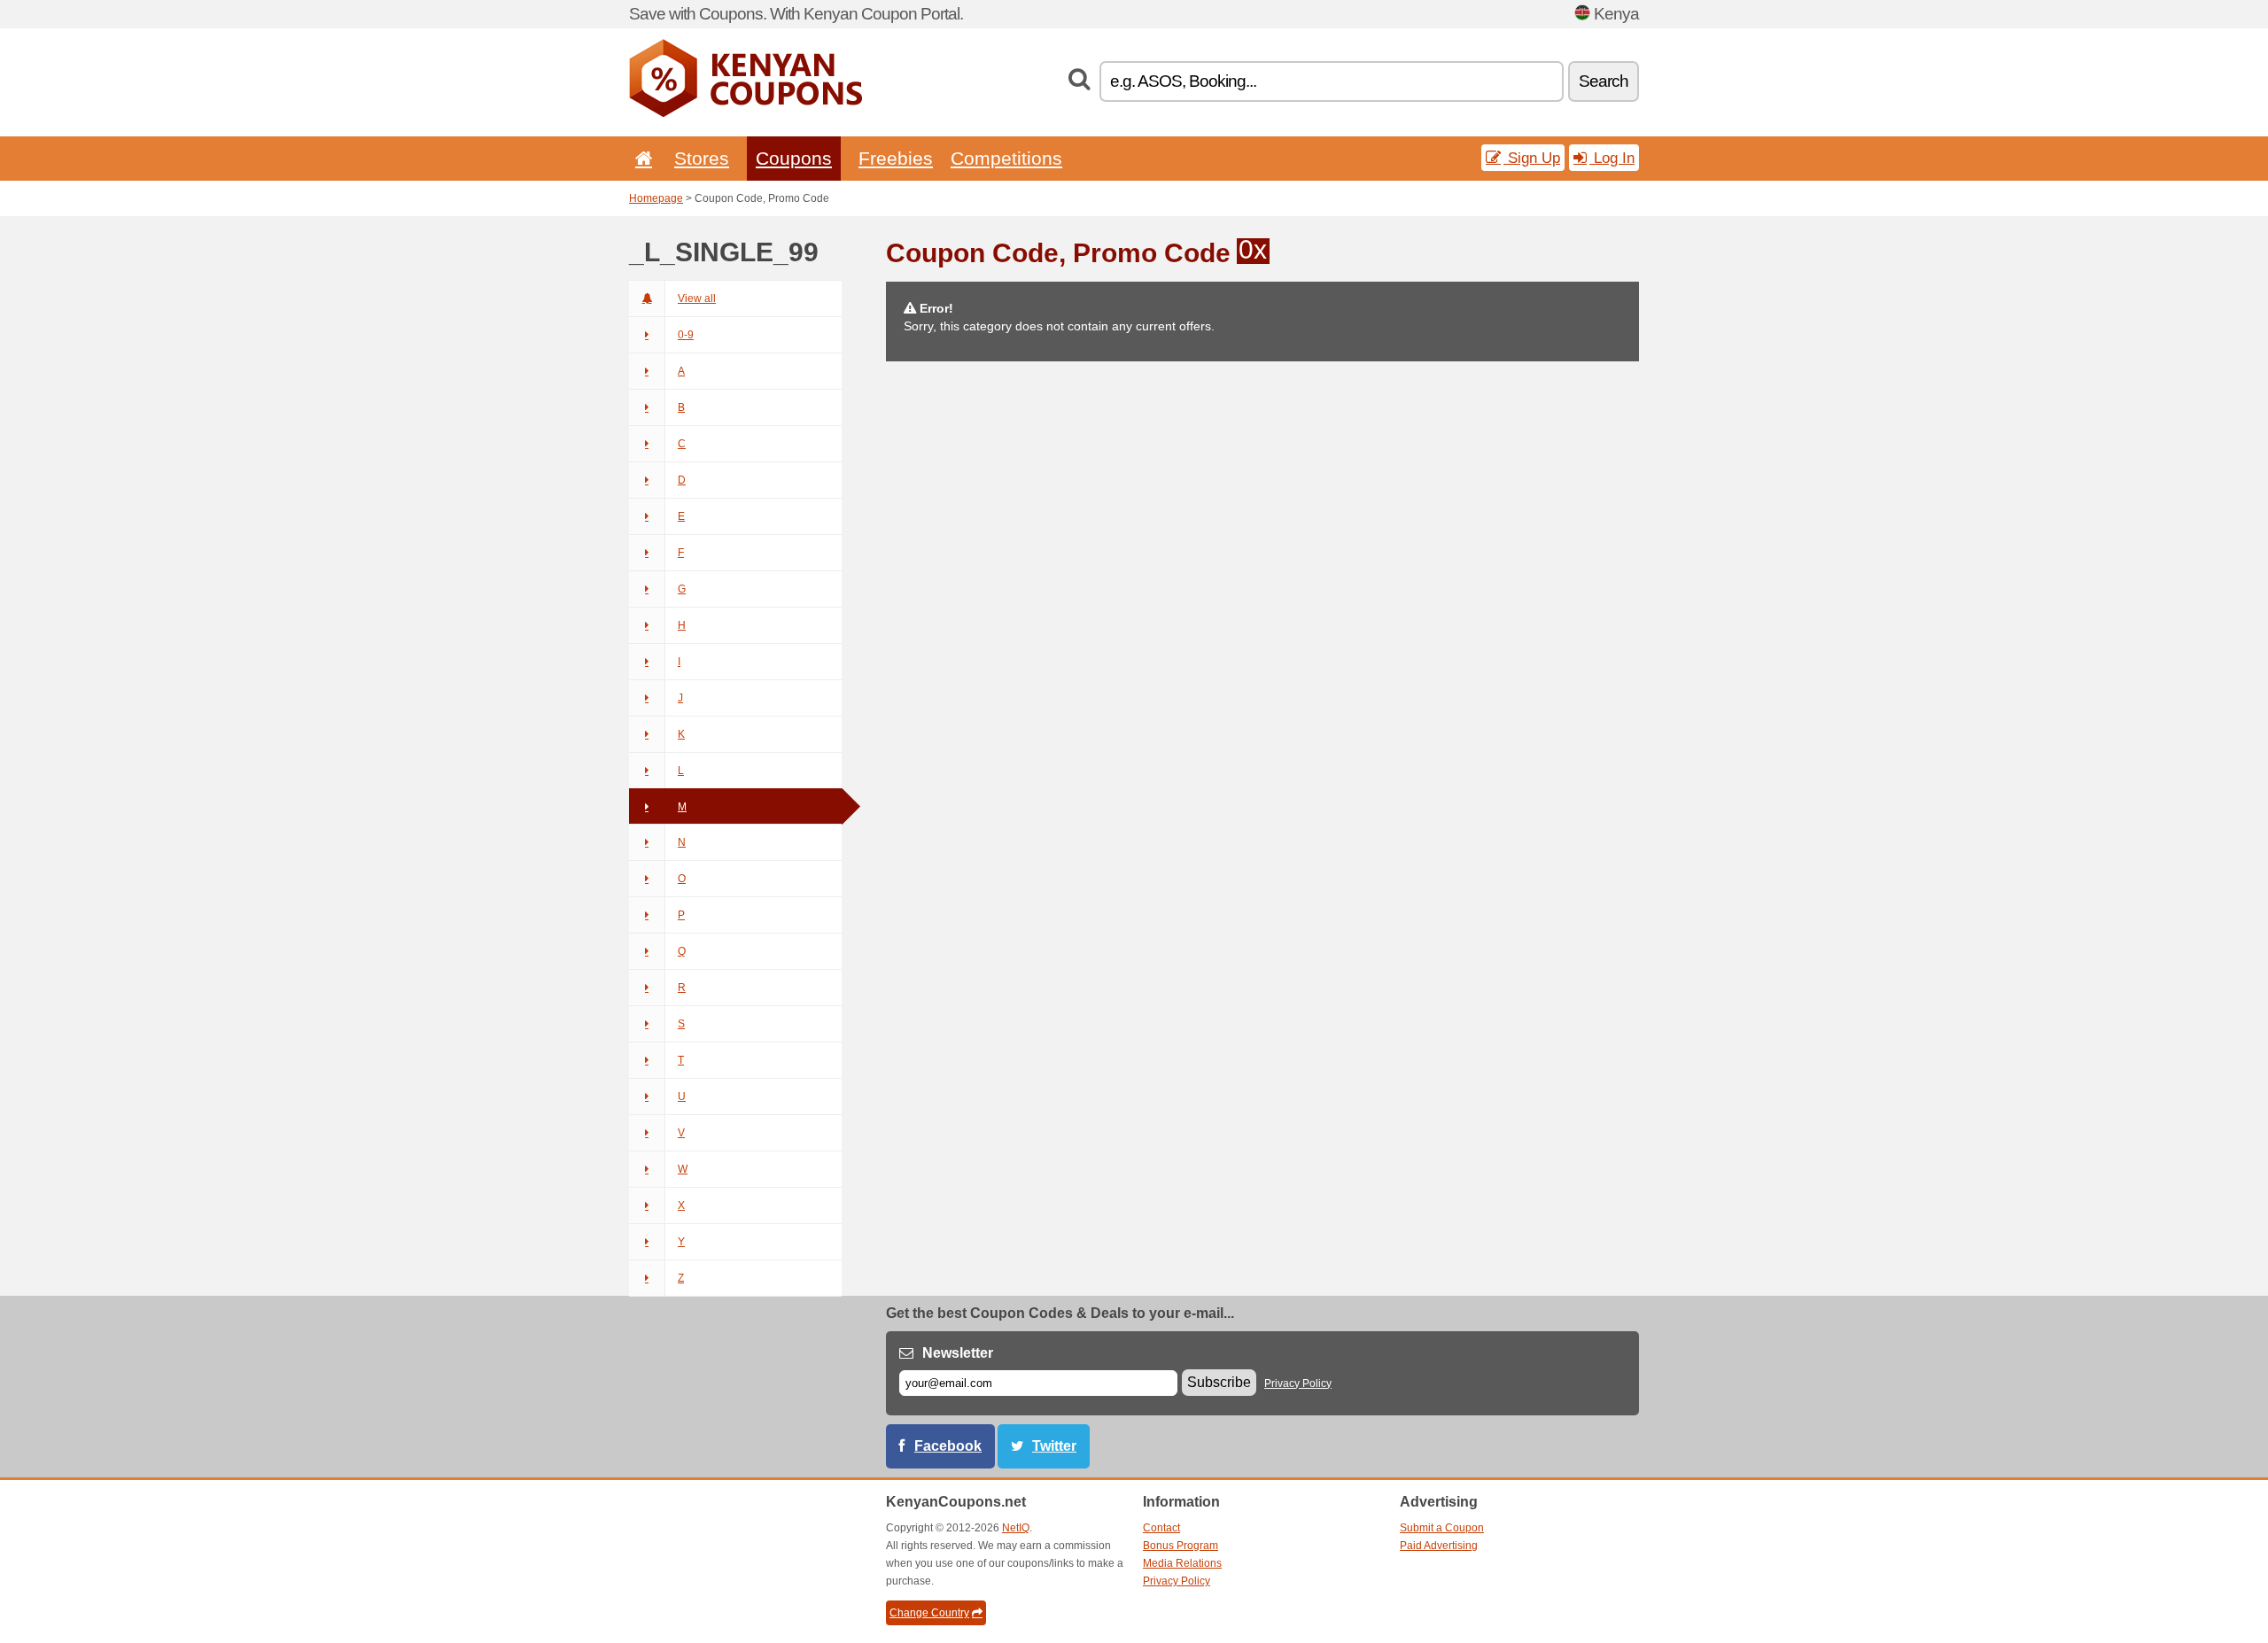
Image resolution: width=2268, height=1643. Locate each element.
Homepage (656, 198)
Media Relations (1182, 1563)
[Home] (641, 158)
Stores (702, 158)
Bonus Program (1181, 1546)
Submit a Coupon (1442, 1528)
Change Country (929, 1613)
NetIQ (1016, 1528)
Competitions (1006, 158)
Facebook (948, 1446)
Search (1604, 81)
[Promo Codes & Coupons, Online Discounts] (746, 113)
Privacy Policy (1298, 1383)
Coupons (794, 158)
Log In (1612, 158)
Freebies (896, 158)
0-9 (686, 335)
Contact (1161, 1528)
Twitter (1054, 1446)
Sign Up (1532, 158)
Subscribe (1219, 1382)
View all (697, 298)
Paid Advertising (1439, 1546)
